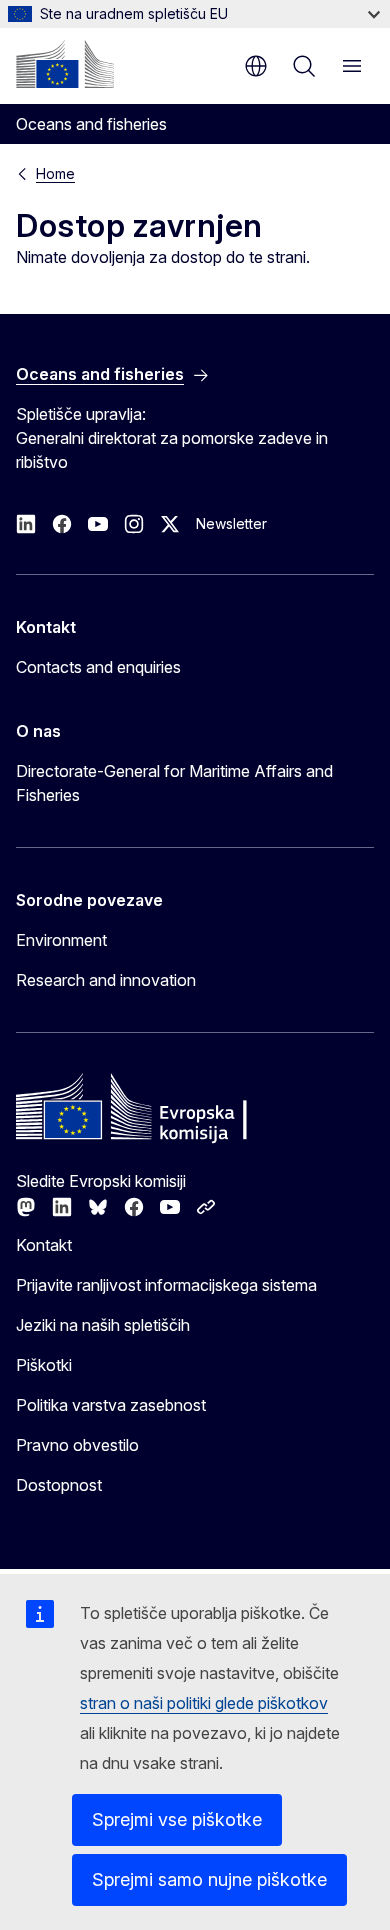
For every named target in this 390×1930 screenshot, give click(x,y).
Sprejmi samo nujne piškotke (209, 1879)
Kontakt (44, 1245)
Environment (61, 940)
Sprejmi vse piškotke (177, 1819)
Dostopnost (59, 1485)
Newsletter (231, 523)
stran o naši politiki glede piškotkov (204, 1703)
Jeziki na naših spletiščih (103, 1325)
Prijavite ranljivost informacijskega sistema (166, 1285)
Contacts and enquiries (98, 667)
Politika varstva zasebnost (111, 1405)
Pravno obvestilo (77, 1445)
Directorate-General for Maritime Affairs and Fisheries (174, 783)
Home (55, 173)
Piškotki (44, 1365)
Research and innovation (106, 980)
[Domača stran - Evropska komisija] (65, 64)
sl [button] (256, 66)
